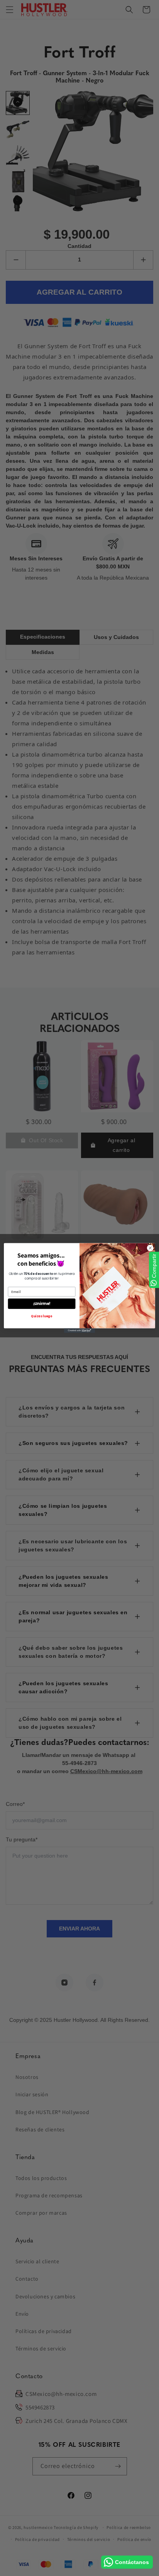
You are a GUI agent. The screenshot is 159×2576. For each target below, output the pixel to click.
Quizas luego (42, 1317)
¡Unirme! (42, 1304)
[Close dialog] (150, 1248)
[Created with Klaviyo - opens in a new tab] (79, 1331)
